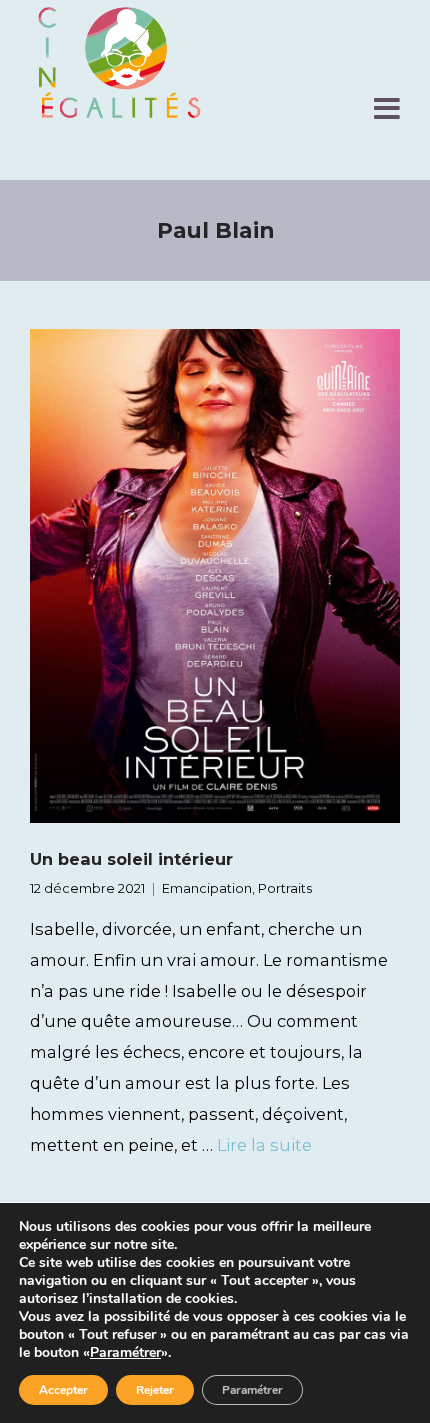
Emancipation (207, 888)
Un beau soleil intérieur (131, 859)
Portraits (285, 888)
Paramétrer (125, 1353)
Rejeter (155, 1390)
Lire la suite (264, 1145)
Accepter (63, 1390)
